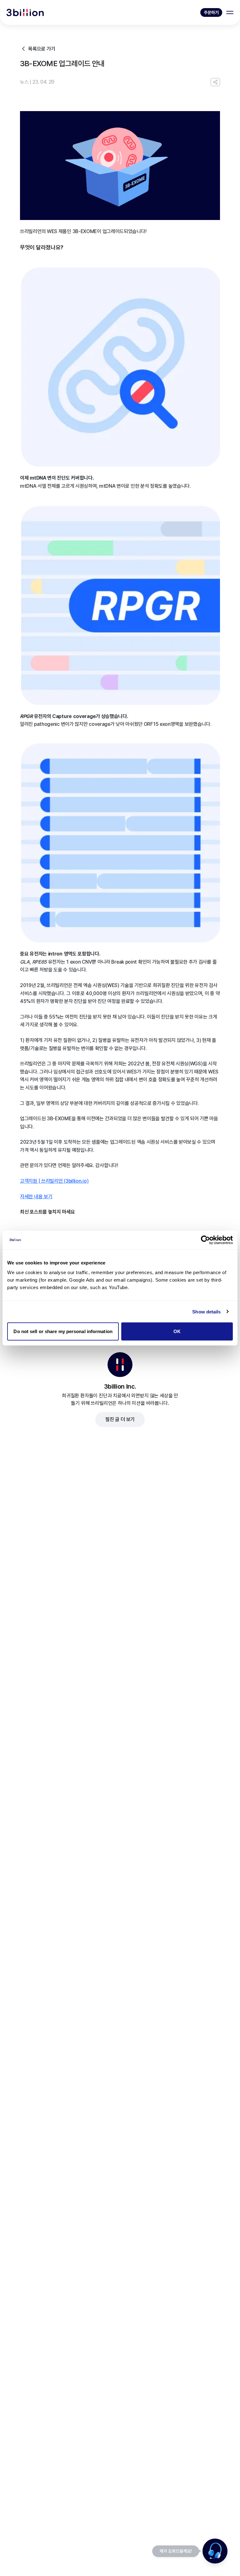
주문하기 (211, 12)
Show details (206, 1311)
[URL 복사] (215, 82)
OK (177, 1331)
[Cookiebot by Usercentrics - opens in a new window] (205, 1240)
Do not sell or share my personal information (63, 1331)
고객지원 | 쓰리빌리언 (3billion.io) (54, 1181)
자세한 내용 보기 (36, 1197)
